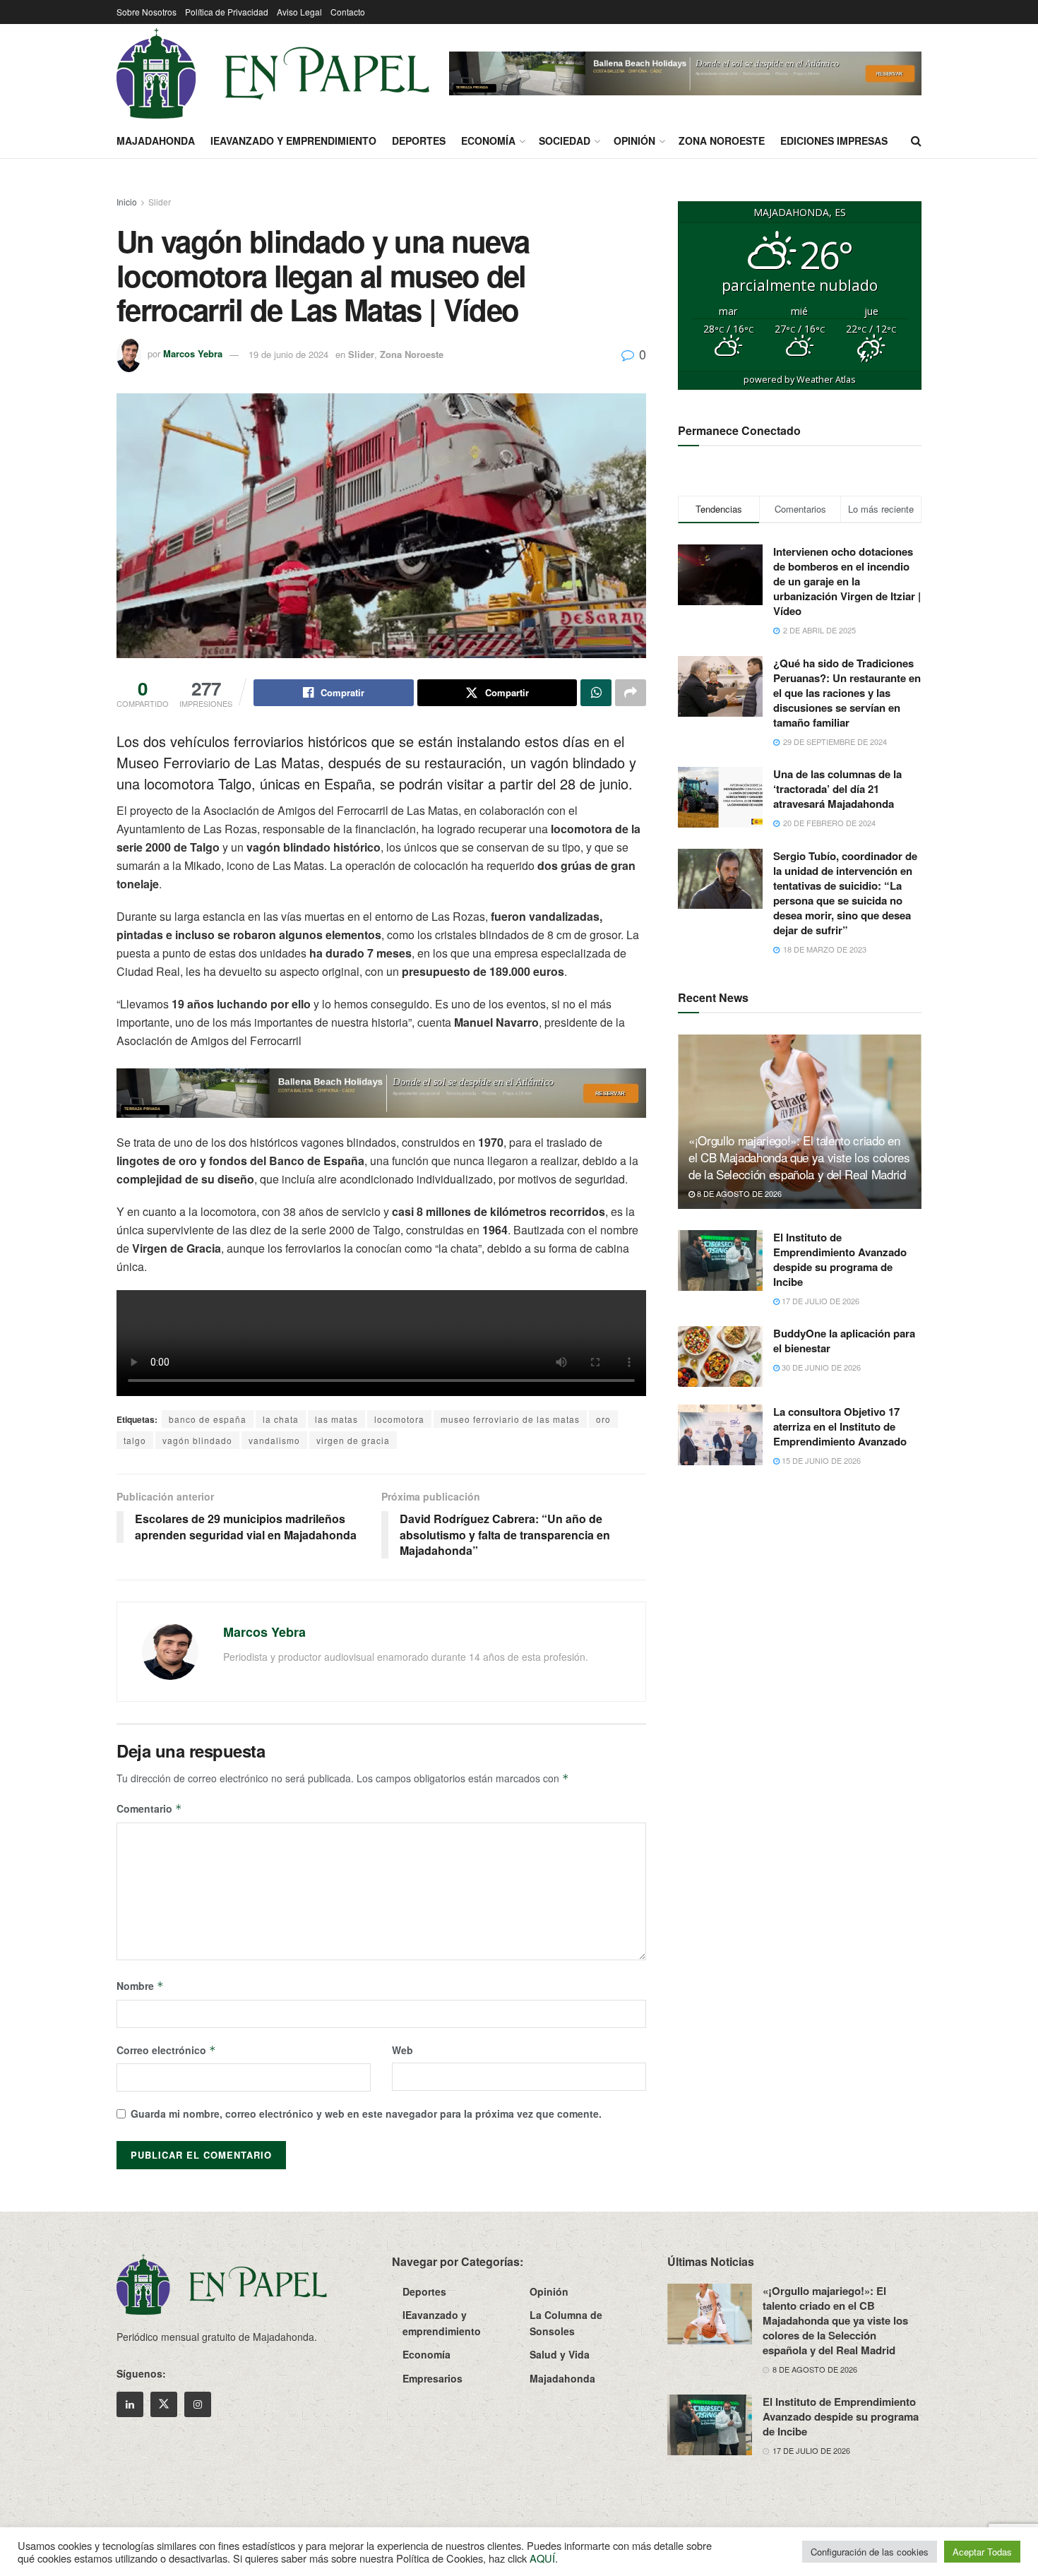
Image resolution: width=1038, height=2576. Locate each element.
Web (402, 2050)
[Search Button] (916, 141)
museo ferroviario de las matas (510, 1419)
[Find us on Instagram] (198, 2404)
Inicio (127, 202)
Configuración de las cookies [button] (870, 2552)
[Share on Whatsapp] (596, 693)
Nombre (140, 1986)
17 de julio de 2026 (819, 1301)
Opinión (634, 141)
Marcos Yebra (193, 354)
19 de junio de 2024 (288, 354)
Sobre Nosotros (147, 12)
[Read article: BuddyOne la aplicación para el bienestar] (720, 1356)
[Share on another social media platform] (631, 693)
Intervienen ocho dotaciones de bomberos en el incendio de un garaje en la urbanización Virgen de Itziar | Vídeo (847, 581)
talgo (135, 1440)
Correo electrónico (166, 2050)
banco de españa (208, 1419)
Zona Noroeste (722, 141)
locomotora (399, 1419)
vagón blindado (197, 1440)
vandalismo (274, 1440)
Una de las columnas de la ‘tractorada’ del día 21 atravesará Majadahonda (837, 789)
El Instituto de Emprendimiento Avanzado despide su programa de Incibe (840, 1259)
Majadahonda (156, 141)
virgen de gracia (353, 1440)
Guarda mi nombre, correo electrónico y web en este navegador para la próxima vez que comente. (366, 2113)
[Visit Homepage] (273, 73)
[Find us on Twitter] (164, 2404)
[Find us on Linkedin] (130, 2404)
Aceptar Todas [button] (982, 2552)
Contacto (348, 12)
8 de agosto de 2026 (738, 1193)
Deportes (419, 141)
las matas (336, 1419)
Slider (160, 202)
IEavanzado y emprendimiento (293, 141)
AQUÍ (542, 2558)
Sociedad (565, 141)
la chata (281, 1419)
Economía (488, 141)
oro (603, 1419)
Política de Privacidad (227, 12)
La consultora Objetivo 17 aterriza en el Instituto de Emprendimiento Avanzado (840, 1426)
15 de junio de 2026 (820, 1460)
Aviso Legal (299, 12)
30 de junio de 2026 (820, 1367)
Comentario (149, 1808)
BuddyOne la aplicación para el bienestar (844, 1341)
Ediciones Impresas (834, 141)
